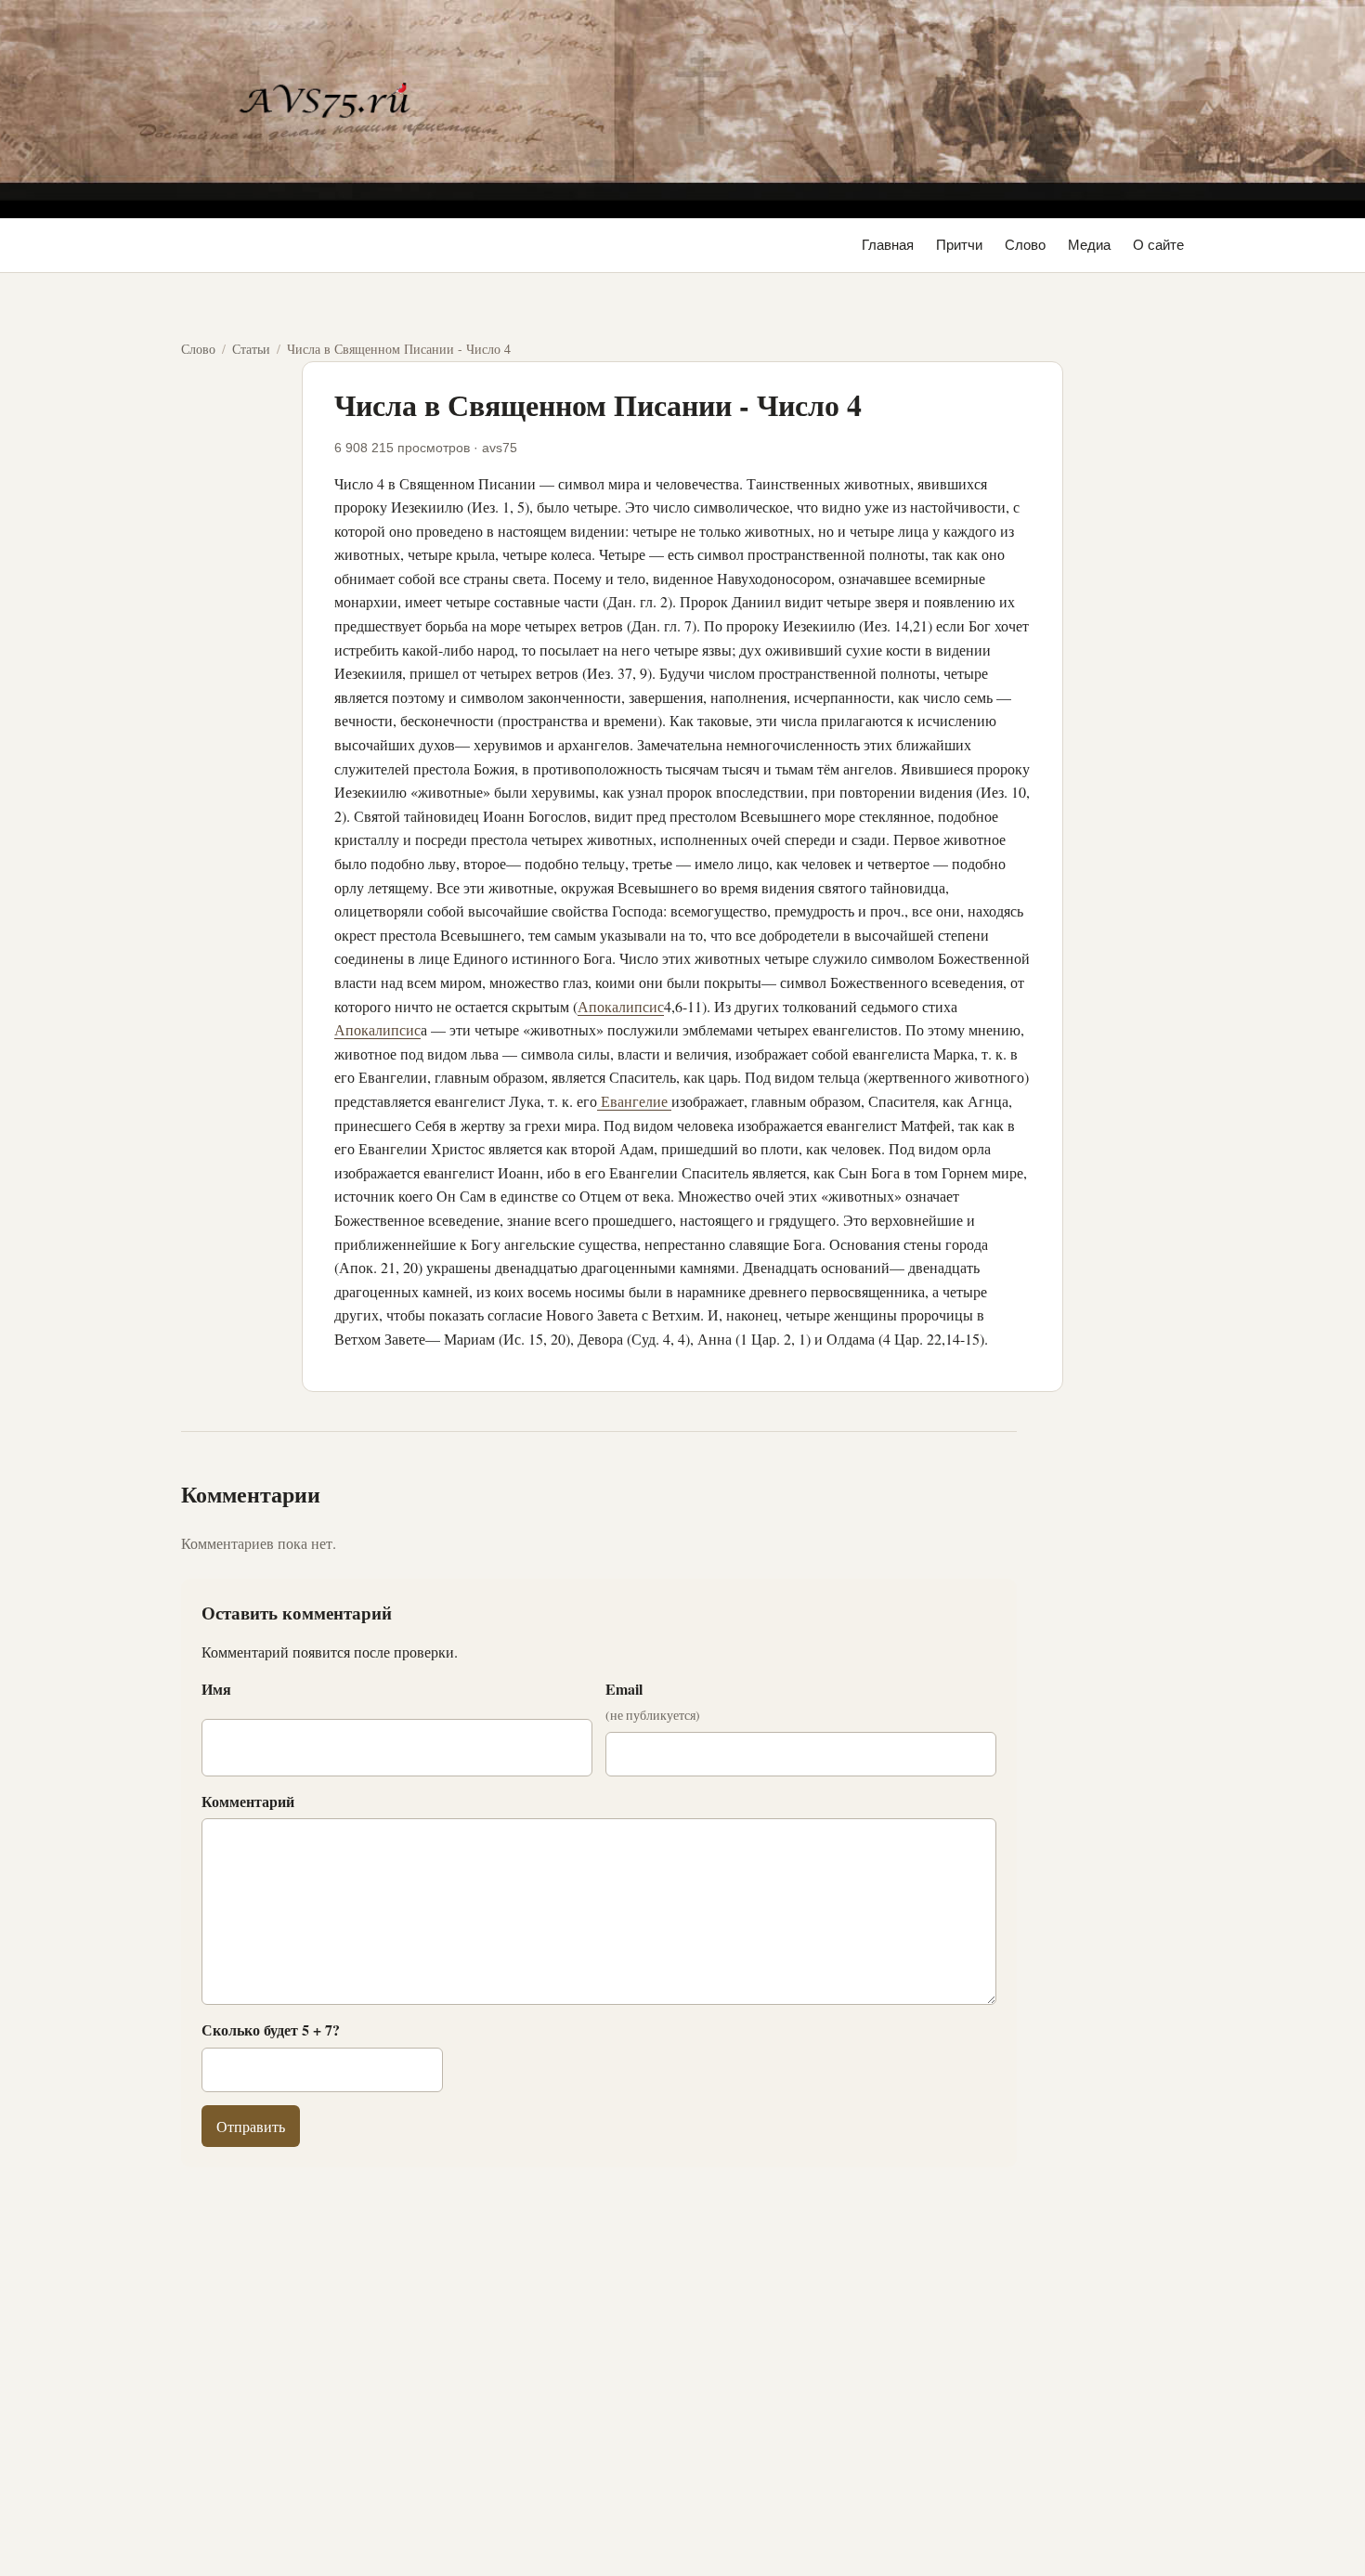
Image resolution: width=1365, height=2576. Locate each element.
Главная (888, 245)
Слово (1025, 245)
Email (653, 1701)
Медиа (1089, 245)
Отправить (251, 2126)
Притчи (959, 245)
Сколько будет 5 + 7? (271, 2030)
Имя (216, 1689)
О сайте (1158, 245)
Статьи (251, 349)
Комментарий (248, 1801)
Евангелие (634, 1101)
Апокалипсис (621, 1006)
